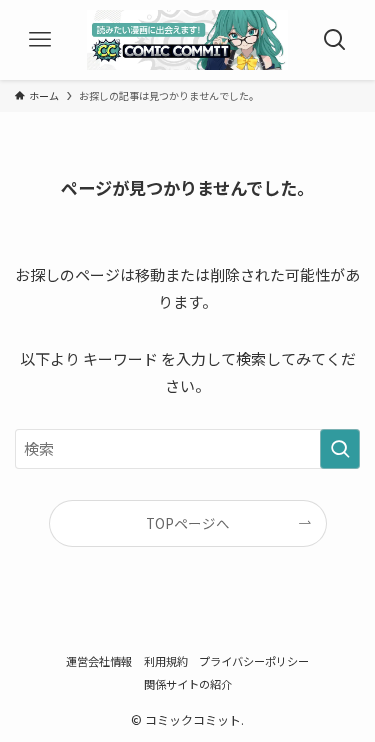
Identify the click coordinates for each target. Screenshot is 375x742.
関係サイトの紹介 (188, 684)
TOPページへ (188, 523)
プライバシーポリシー (254, 661)
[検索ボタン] (335, 40)
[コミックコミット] (187, 40)
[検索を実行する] (340, 449)
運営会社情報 (99, 661)
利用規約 (166, 661)
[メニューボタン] (39, 40)
